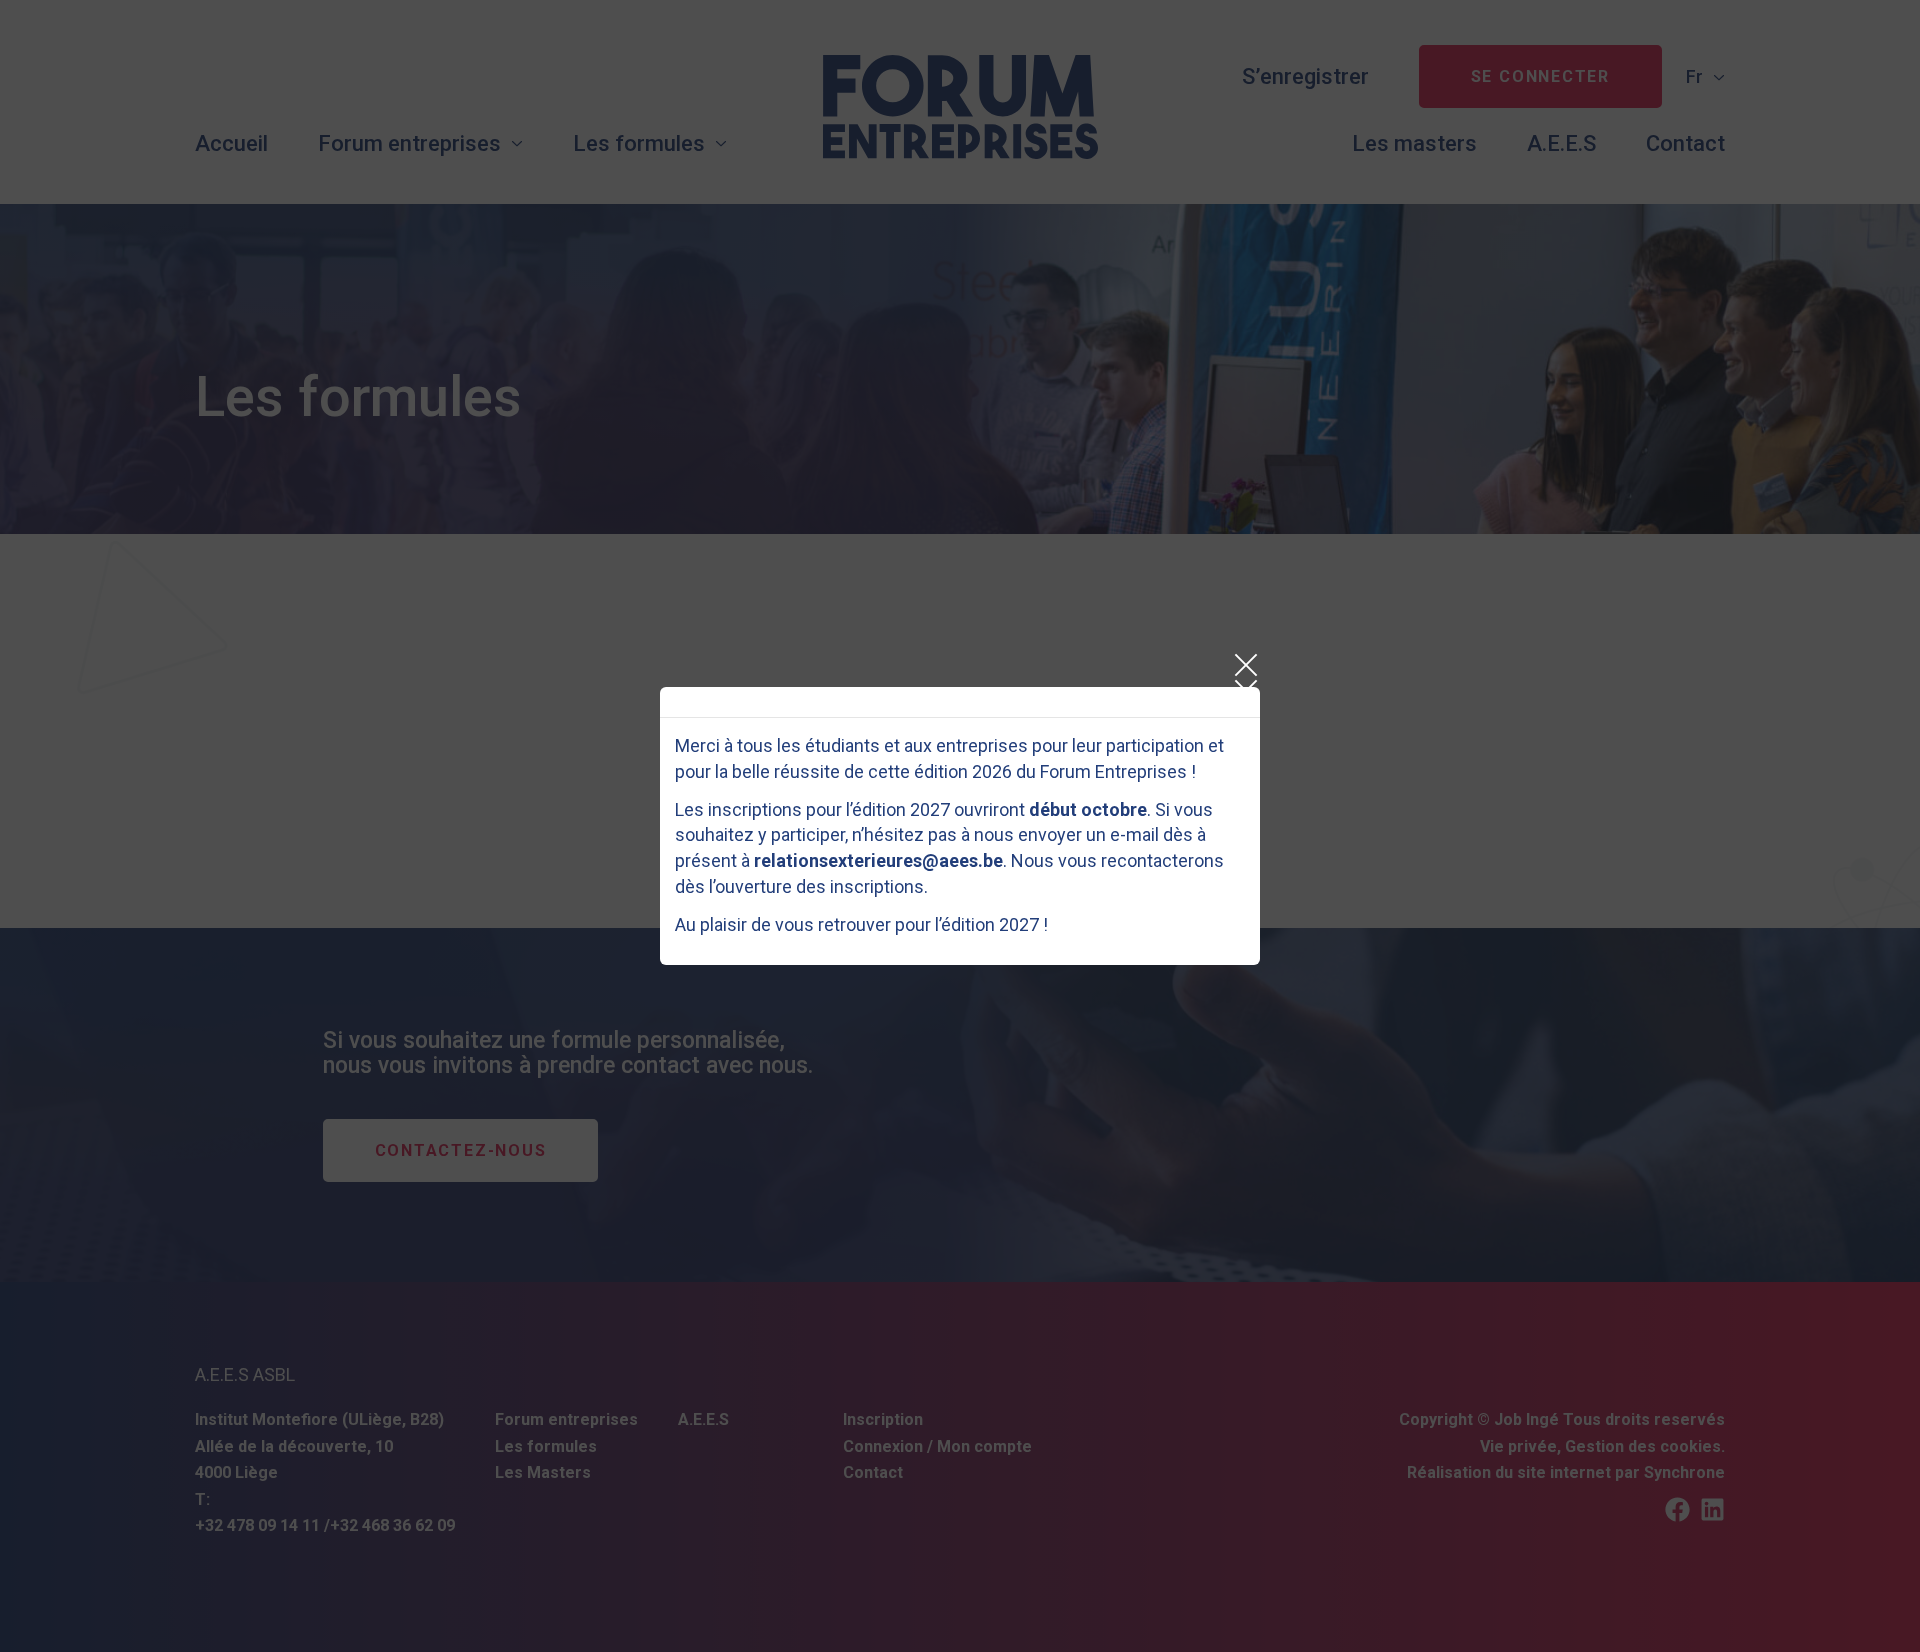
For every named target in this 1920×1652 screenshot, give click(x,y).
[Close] (1245, 665)
